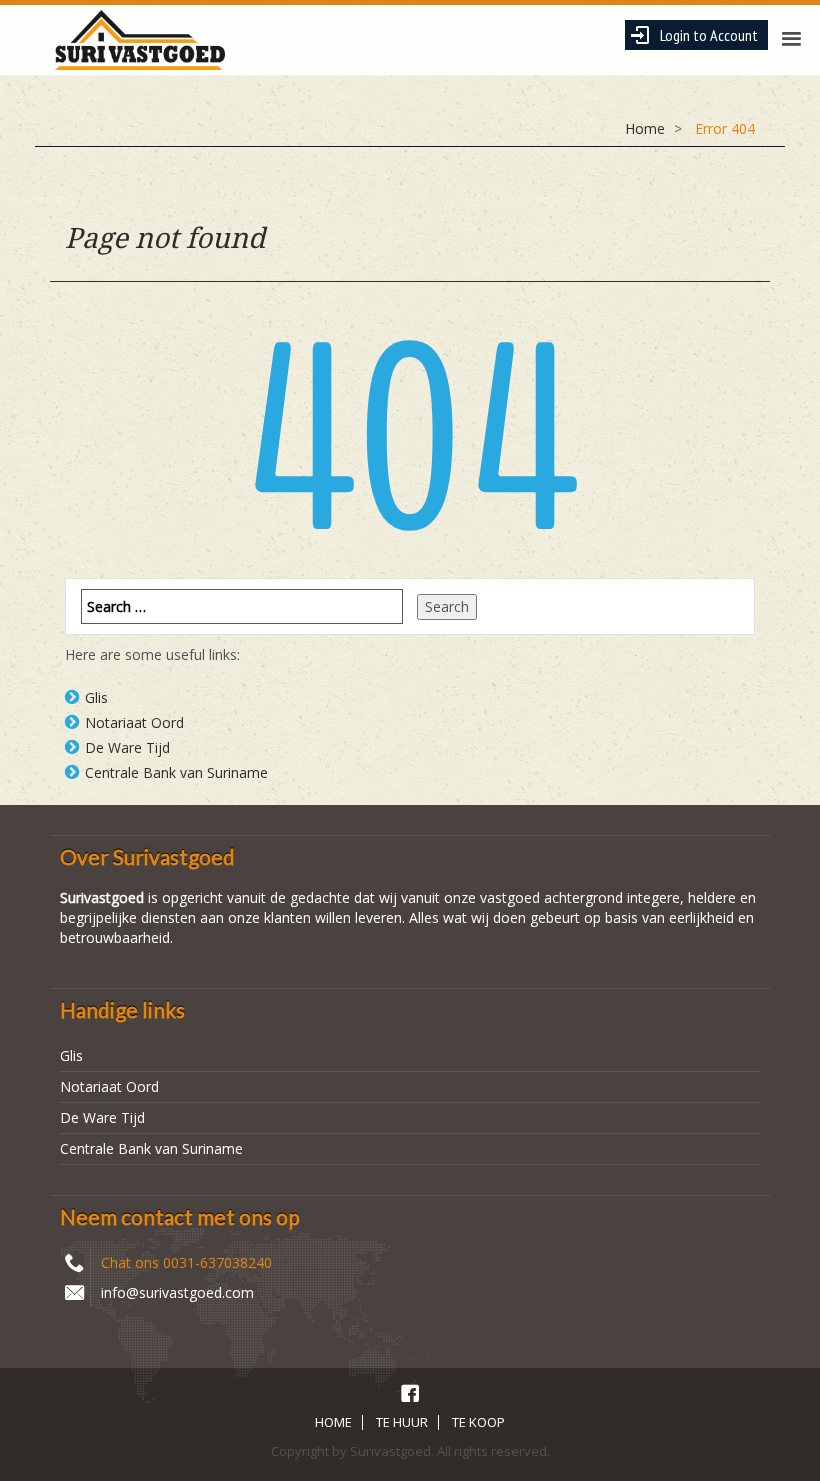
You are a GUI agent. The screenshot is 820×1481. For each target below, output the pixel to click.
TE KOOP (478, 1422)
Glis (96, 697)
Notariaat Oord (134, 722)
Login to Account (709, 35)
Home (645, 128)
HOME (333, 1422)
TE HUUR (402, 1422)
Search (447, 606)
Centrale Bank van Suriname (176, 772)
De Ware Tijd (127, 747)
